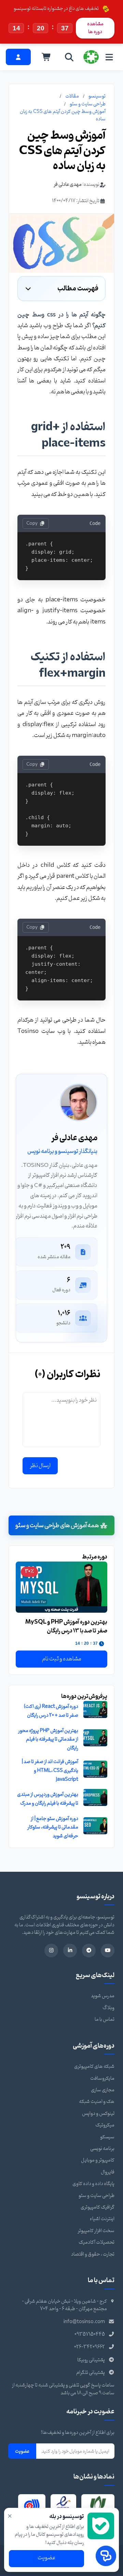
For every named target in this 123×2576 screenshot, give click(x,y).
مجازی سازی (103, 2090)
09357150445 (90, 2334)
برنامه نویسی (102, 2149)
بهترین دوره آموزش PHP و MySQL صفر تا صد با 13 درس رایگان (66, 1626)
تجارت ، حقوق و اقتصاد (93, 2254)
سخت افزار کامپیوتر (96, 2231)
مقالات (72, 96)
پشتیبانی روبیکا (91, 2360)
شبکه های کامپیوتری (94, 2067)
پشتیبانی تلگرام (91, 2373)
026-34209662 (90, 2347)
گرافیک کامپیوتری (98, 2207)
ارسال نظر (40, 1466)
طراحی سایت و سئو (88, 104)
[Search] (69, 57)
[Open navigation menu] (109, 57)
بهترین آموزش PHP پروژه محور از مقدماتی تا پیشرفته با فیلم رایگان (48, 1739)
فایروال (108, 2172)
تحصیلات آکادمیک (97, 2242)
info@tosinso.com (84, 2322)
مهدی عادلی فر (68, 185)
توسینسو (97, 96)
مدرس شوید (103, 1996)
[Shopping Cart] (46, 57)
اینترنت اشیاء (102, 2219)
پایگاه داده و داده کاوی (93, 2184)
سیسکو (107, 2137)
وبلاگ (108, 2008)
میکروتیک (105, 2125)
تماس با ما (105, 2020)
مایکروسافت (102, 2078)
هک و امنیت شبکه (97, 2102)
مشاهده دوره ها (95, 28)
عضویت (22, 2451)
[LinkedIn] (70, 1950)
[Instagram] (51, 1950)
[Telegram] (89, 1950)
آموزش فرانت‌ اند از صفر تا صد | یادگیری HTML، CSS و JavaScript (50, 1771)
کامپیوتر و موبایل (98, 2160)
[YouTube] (108, 1950)
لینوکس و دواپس (98, 2114)
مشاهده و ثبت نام (62, 1659)
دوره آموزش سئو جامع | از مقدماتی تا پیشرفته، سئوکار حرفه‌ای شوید (53, 1827)
